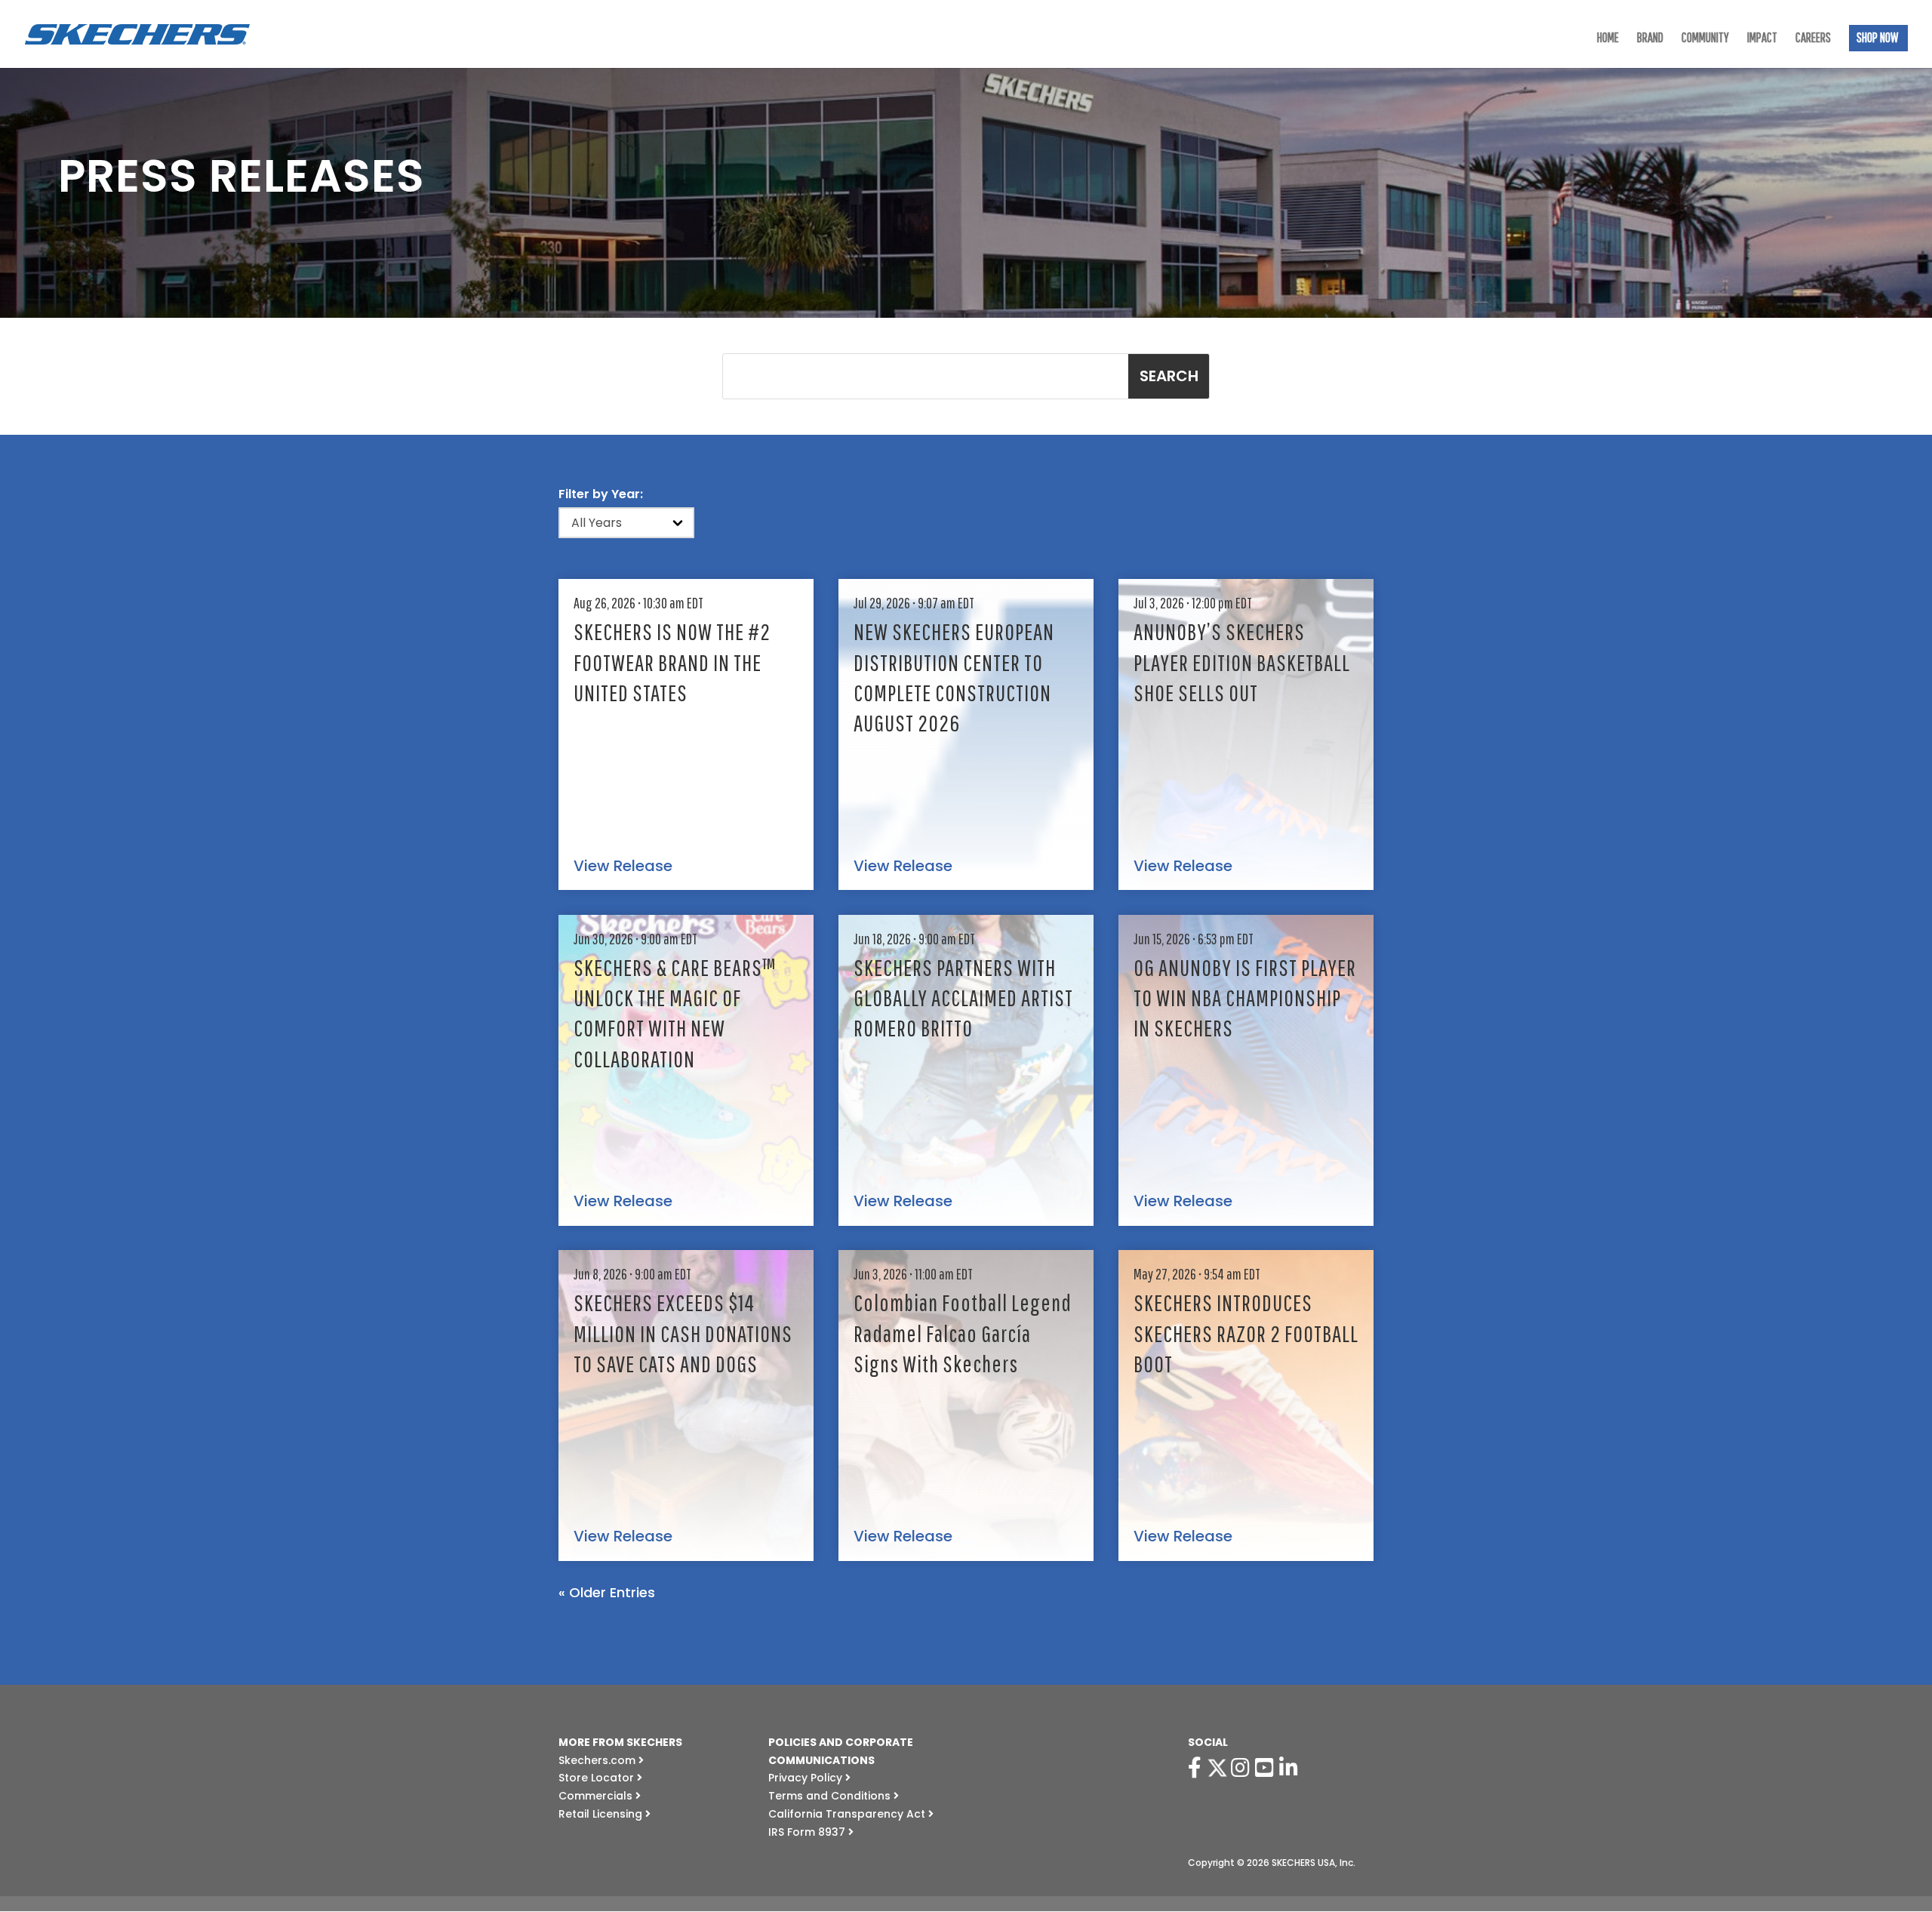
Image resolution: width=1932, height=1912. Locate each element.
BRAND (1650, 39)
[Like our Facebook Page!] (1197, 1768)
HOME (1608, 39)
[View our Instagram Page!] (1243, 1768)
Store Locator (598, 1778)
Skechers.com (598, 1760)
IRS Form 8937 (808, 1832)
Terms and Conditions (831, 1796)
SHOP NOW (1877, 39)
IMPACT (1762, 39)
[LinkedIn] (1291, 1768)
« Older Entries (607, 1592)
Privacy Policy (807, 1778)
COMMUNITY (1705, 39)
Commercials (597, 1796)
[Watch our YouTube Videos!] (1267, 1768)
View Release (623, 867)
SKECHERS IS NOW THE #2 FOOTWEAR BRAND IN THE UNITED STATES (672, 662)
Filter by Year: (601, 494)
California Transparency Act (848, 1814)
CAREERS (1813, 39)
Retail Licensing (602, 1814)
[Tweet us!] (1217, 1768)
